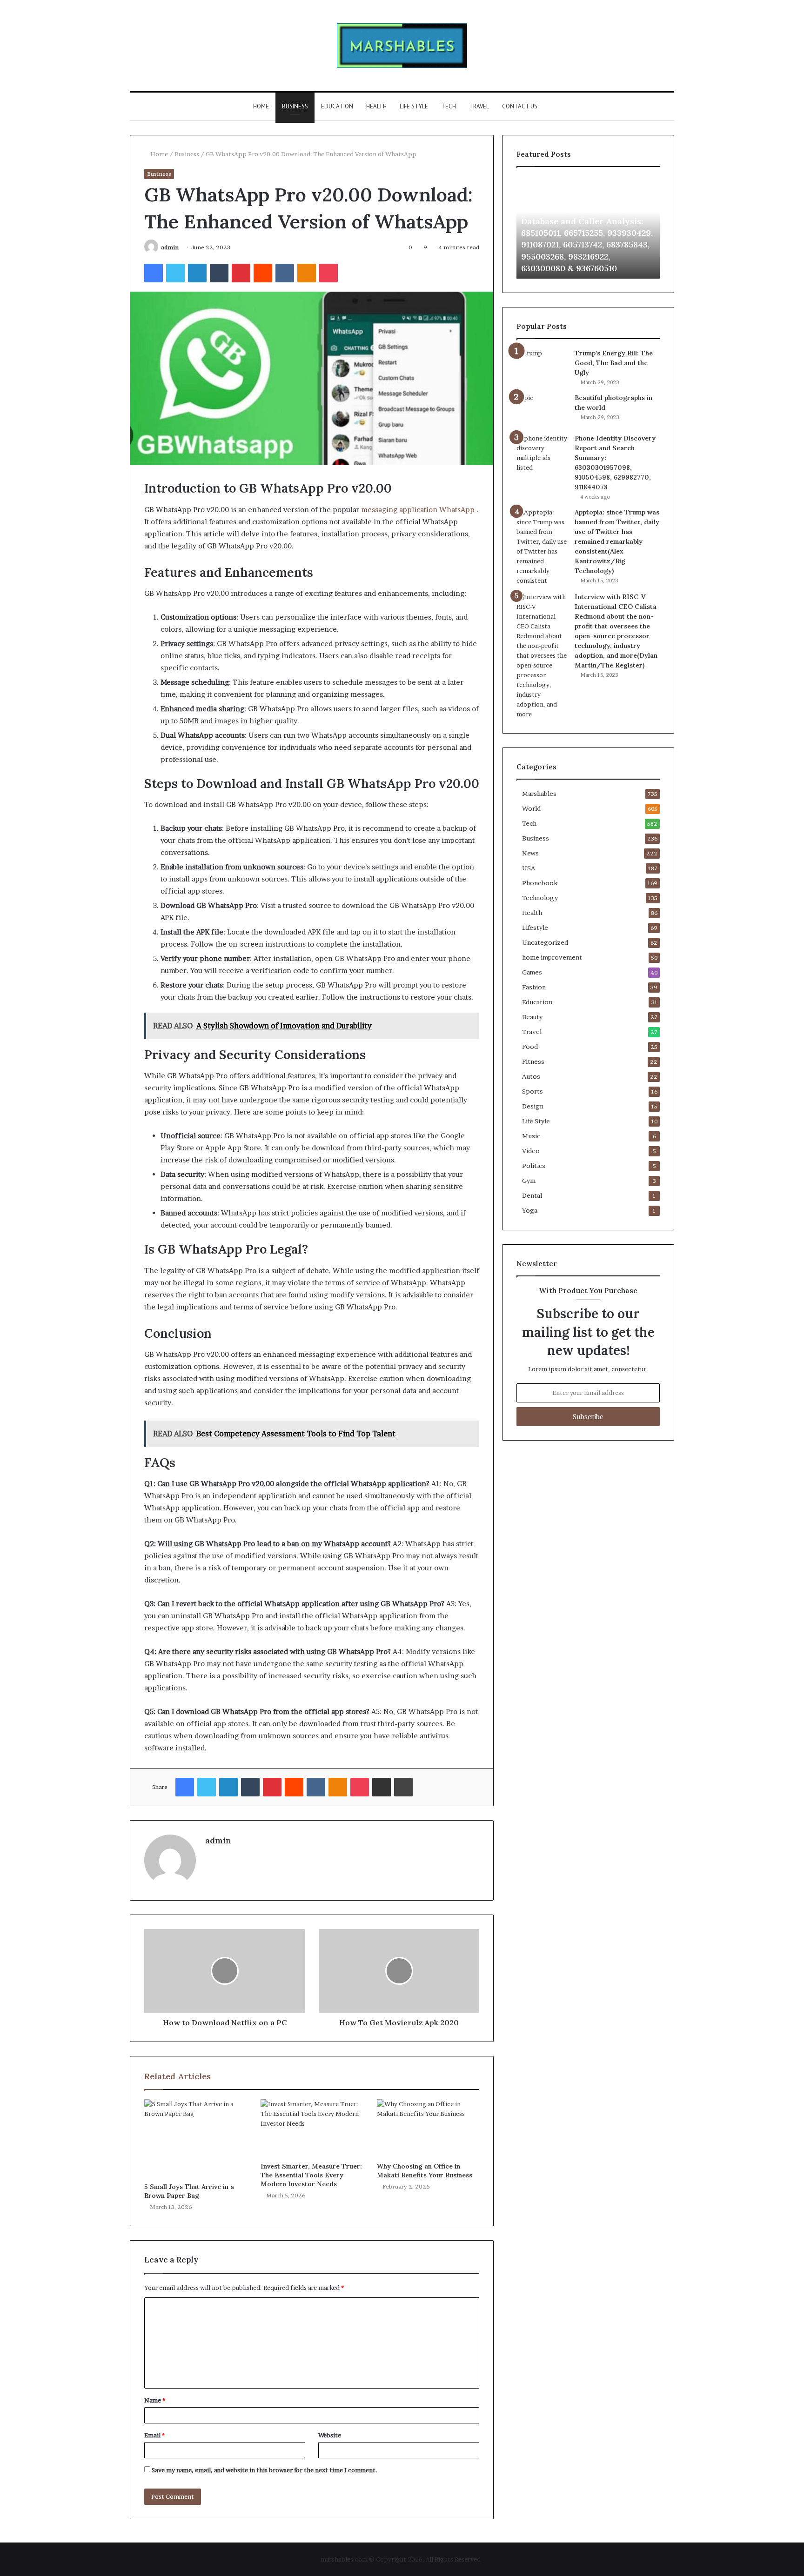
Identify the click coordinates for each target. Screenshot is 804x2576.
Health (376, 106)
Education (337, 106)
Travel (479, 106)
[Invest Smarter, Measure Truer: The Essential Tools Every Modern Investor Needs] (312, 2128)
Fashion (534, 987)
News (530, 853)
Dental (532, 1195)
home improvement (552, 957)
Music (531, 1136)
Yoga (530, 1210)
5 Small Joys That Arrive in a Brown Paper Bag (189, 2191)
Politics (534, 1166)
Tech (449, 106)
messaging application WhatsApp (418, 510)
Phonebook (540, 883)
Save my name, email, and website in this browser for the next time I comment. (265, 2470)
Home (261, 106)
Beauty (532, 1017)
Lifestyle (535, 928)
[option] (588, 227)
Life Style (414, 106)
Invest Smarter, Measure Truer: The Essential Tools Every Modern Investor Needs (311, 2175)
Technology (540, 898)
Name (155, 2400)
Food (530, 1047)
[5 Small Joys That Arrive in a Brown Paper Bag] (195, 2139)
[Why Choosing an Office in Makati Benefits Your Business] (428, 2128)
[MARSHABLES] (402, 46)
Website (330, 2435)
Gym (529, 1181)
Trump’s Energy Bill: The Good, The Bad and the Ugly (614, 363)
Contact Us (520, 106)
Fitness (533, 1061)
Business (295, 106)
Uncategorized (545, 942)
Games (532, 972)
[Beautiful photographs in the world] (542, 410)
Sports (533, 1091)
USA (529, 868)
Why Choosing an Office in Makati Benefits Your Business (425, 2171)
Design (533, 1106)
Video (531, 1151)
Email (154, 2435)
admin (170, 247)
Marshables (539, 794)
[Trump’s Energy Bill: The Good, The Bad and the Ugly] (542, 362)
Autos (531, 1076)
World (531, 808)
